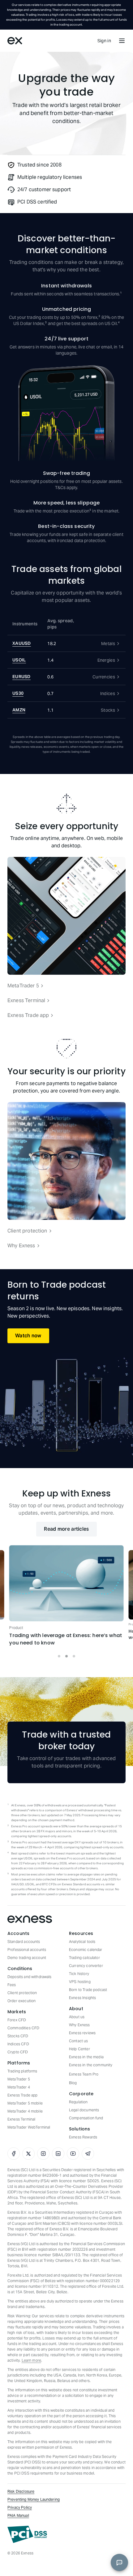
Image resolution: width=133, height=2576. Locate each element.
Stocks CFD (18, 2036)
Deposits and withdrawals (30, 1977)
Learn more (32, 2360)
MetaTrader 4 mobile (25, 2111)
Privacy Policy (20, 2507)
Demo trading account (27, 1958)
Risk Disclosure (21, 2491)
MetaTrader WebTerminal (29, 2127)
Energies (106, 660)
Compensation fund (86, 2118)
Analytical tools (82, 1942)
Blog (73, 2083)
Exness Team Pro (84, 2074)
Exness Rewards (83, 2137)
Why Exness (21, 1246)
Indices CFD (18, 2044)
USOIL (19, 660)
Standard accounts (24, 1942)
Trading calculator (84, 1958)
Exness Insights (82, 1998)
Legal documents (84, 2110)
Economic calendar (86, 1950)
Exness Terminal (26, 1000)
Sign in (104, 41)
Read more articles (66, 1529)
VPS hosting (80, 1982)
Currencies (104, 677)
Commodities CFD (23, 2028)
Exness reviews (82, 2033)
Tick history (79, 1974)
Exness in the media (86, 2057)
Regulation (78, 2102)
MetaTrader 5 (23, 986)
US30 (18, 693)
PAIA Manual (18, 2515)
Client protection (27, 1231)
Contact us (79, 2041)
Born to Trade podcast (88, 1990)
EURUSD (21, 677)
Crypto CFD (18, 2052)
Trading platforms (22, 2071)
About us (77, 2017)
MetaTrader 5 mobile (25, 2103)
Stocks (108, 710)
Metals (108, 644)
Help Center (79, 2049)
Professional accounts (27, 1950)
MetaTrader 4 (19, 2087)
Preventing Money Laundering (34, 2499)
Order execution (21, 2001)
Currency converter (86, 1966)
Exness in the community (91, 2065)
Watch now (28, 1336)
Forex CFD (17, 2020)
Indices (108, 693)
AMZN (19, 710)
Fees (12, 1985)
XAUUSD (22, 643)
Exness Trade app (28, 1015)
